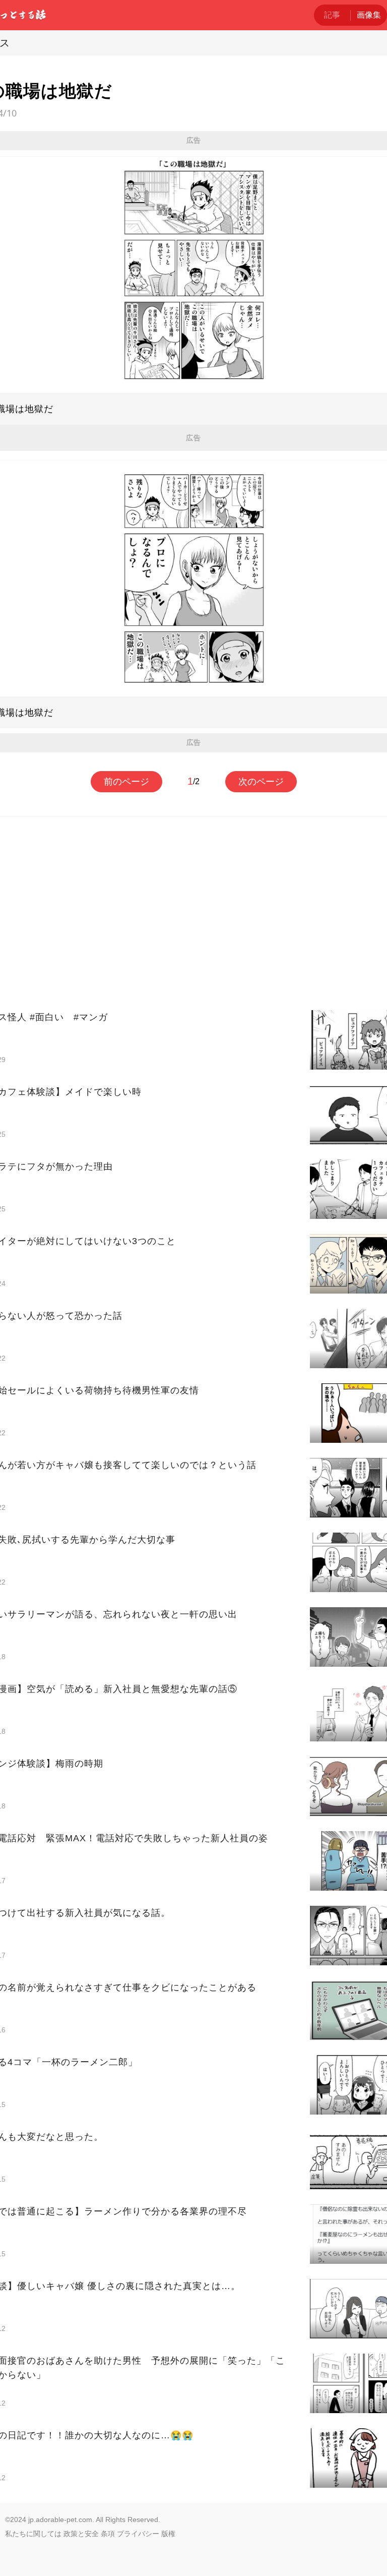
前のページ (126, 782)
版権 (168, 2534)
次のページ (261, 782)
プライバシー (138, 2534)
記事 (332, 15)
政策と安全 (81, 2534)
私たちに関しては (33, 2534)
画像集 (369, 15)
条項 (108, 2534)
